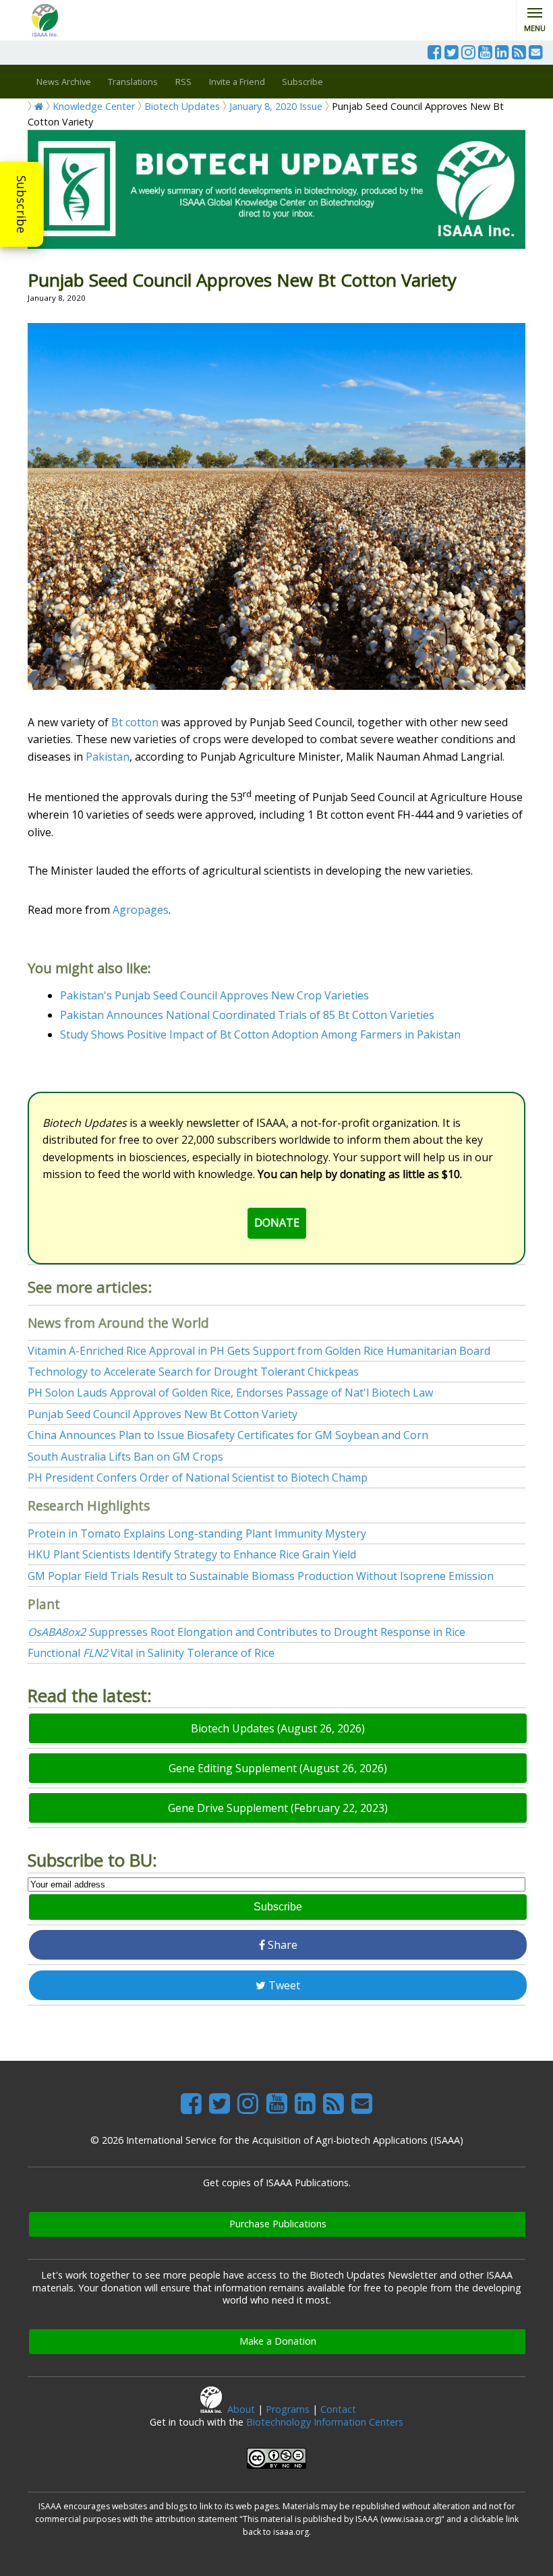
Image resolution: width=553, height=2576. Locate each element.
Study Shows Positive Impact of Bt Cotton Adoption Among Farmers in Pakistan (260, 1034)
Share (281, 1945)
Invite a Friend (237, 82)
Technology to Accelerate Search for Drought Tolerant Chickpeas (193, 1372)
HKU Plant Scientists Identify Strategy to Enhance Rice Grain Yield (192, 1554)
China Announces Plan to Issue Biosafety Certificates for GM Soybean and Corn (228, 1435)
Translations (133, 82)
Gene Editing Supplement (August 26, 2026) (278, 1768)
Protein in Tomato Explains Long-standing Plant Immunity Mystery (197, 1533)
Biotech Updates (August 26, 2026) (278, 1728)
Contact (338, 2409)
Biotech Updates (182, 106)
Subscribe (22, 204)
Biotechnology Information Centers (325, 2422)
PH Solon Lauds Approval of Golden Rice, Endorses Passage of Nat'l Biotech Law (230, 1393)
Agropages (141, 910)
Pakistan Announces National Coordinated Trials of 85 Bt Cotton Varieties (247, 1015)
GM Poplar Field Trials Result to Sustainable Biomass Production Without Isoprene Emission (261, 1576)
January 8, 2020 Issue (276, 106)
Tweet (283, 1985)
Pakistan (108, 757)
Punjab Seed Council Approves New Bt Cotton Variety (163, 1414)
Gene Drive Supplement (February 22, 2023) (278, 1808)
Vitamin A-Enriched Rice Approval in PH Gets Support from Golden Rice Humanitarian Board (259, 1351)
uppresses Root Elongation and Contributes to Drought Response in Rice (246, 1632)
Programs (288, 2409)
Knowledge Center (94, 106)
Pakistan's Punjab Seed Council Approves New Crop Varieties (214, 995)
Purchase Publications (278, 2224)
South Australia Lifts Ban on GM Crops (125, 1457)
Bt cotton (135, 722)
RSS (183, 82)
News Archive (64, 82)
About (241, 2409)
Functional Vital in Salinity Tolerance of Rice (151, 1653)
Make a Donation (278, 2341)
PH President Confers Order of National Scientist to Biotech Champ (198, 1477)
